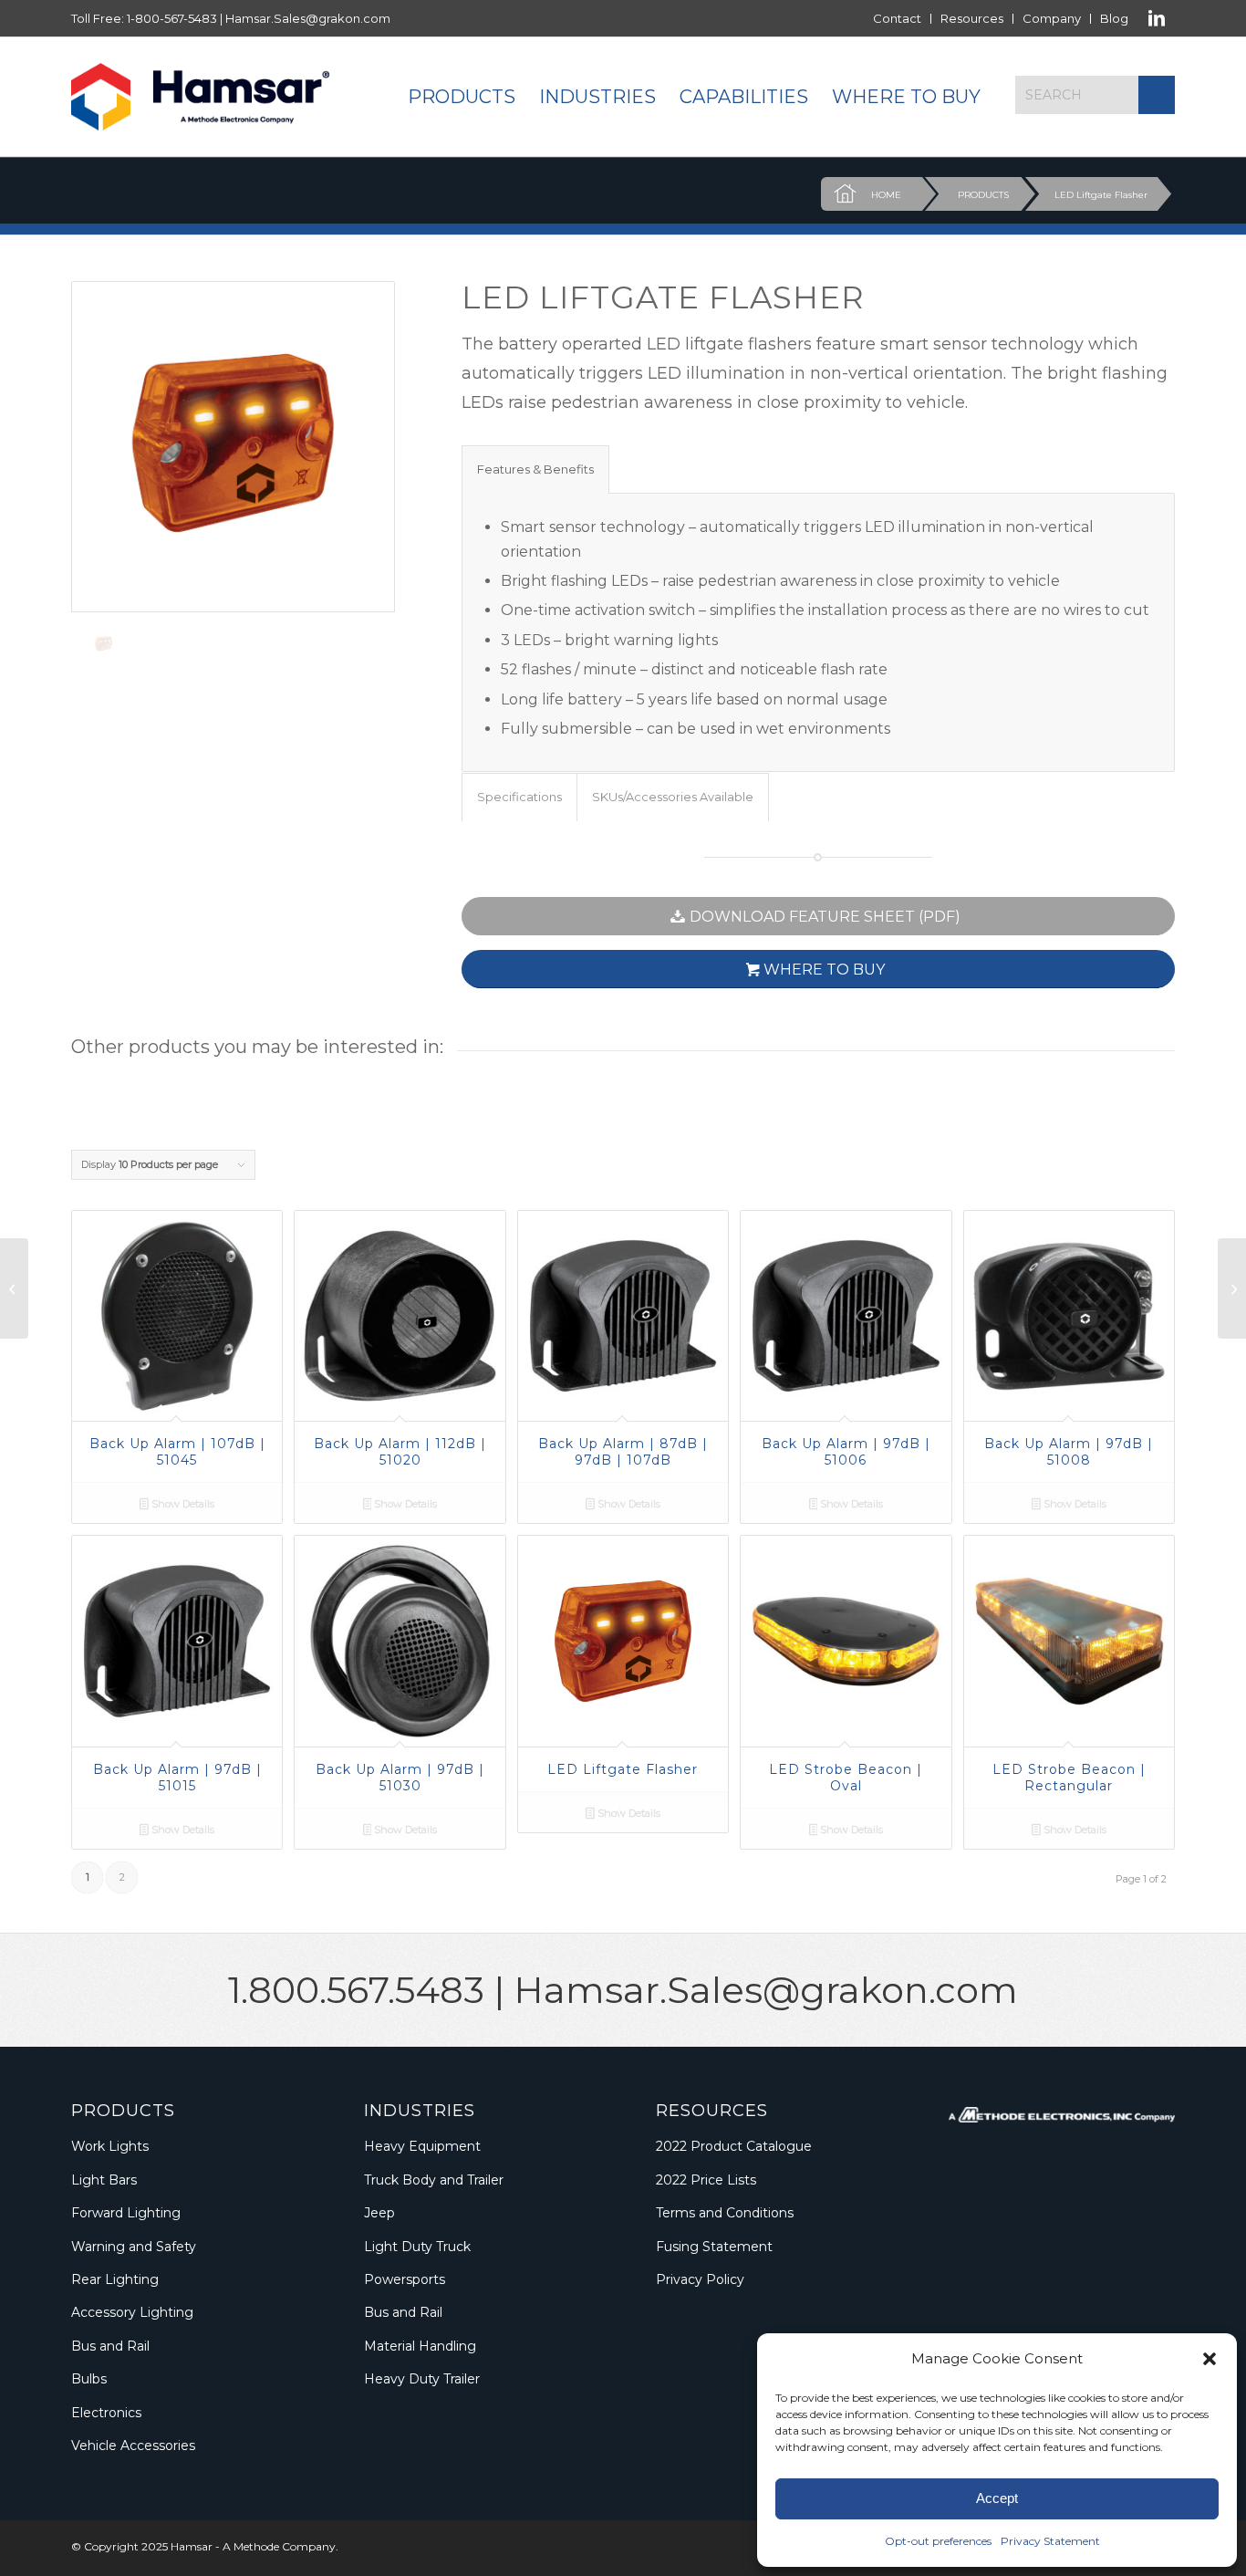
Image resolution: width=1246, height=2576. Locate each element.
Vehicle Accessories (133, 2446)
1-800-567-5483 (172, 18)
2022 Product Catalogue (734, 2146)
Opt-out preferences (938, 2541)
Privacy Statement (1050, 2541)
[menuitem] (898, 19)
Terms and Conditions (725, 2213)
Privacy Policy (700, 2279)
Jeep (379, 2213)
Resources (972, 18)
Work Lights (110, 2146)
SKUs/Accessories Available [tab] (673, 797)
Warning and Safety (134, 2247)
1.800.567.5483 (356, 1990)
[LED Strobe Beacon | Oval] (1232, 1288)
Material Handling (420, 2346)
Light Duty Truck (417, 2247)
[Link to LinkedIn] (1157, 18)
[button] (1210, 2359)
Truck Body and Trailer (434, 2180)
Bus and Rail (110, 2346)
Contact (897, 18)
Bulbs (89, 2379)
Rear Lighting (115, 2279)
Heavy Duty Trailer (422, 2379)
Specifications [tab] (519, 797)
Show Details (182, 1504)
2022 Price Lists (706, 2180)
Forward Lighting (126, 2213)
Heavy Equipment (422, 2146)
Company (1052, 18)
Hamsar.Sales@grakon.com (308, 18)
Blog (1114, 18)
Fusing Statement (714, 2247)
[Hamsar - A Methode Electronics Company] (200, 97)
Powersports (405, 2279)
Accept (997, 2498)
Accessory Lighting (132, 2312)
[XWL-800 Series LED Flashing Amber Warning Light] (14, 1288)
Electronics (106, 2413)
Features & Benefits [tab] (535, 469)
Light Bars (104, 2180)
